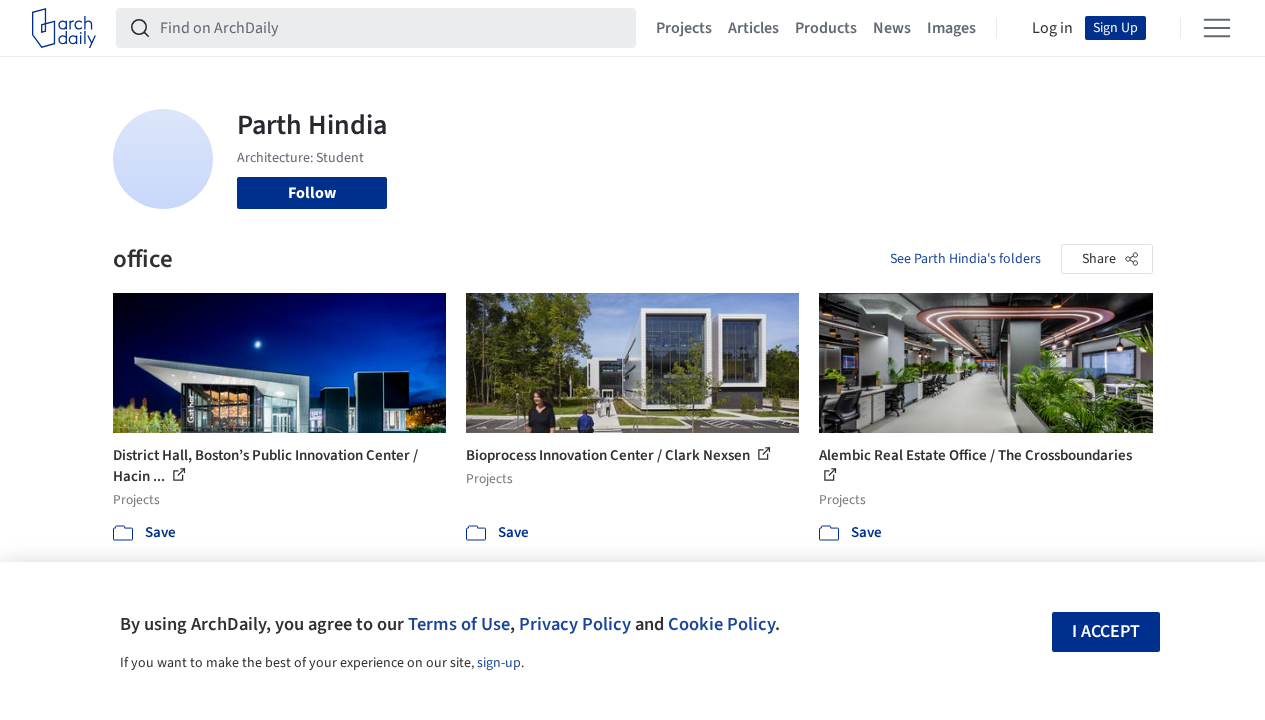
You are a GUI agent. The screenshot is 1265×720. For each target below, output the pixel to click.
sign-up (499, 663)
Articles (753, 28)
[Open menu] (1217, 28)
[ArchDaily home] (64, 28)
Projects (684, 28)
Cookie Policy (721, 624)
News (892, 28)
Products (826, 28)
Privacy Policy (575, 624)
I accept (1106, 631)
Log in (1052, 28)
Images (951, 28)
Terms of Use (459, 624)
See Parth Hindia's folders (965, 259)
